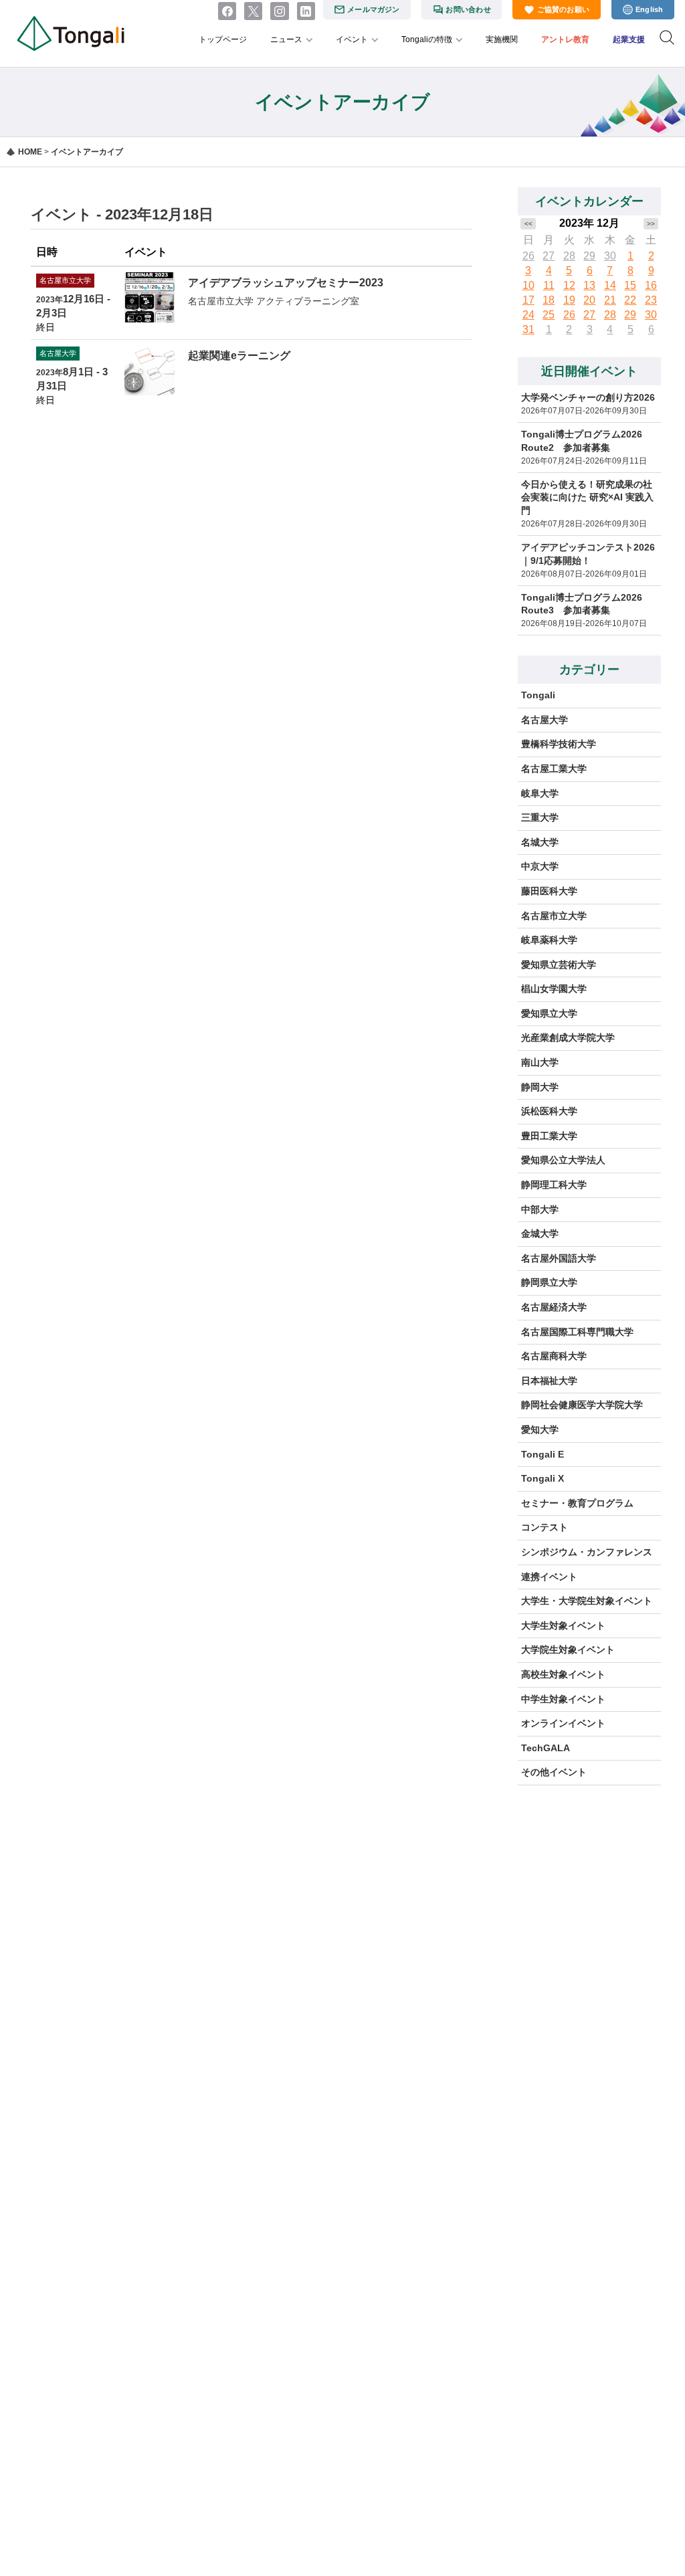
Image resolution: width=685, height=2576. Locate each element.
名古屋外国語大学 (559, 1258)
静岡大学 (540, 1087)
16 (651, 285)
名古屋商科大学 (554, 1356)
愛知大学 (540, 1429)
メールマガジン (374, 9)
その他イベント (554, 1772)
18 (549, 300)
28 (569, 256)
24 (528, 315)
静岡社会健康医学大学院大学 (582, 1405)
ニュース (286, 39)
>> (651, 224)
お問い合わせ (468, 9)
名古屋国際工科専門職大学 (577, 1332)
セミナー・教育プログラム (577, 1503)
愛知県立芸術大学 (559, 965)
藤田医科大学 (549, 891)
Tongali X (543, 1478)
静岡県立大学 (549, 1282)
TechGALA (546, 1748)
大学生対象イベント (563, 1625)
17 (528, 300)
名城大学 (540, 842)
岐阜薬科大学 (549, 940)
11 (549, 285)
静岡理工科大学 (554, 1185)
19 (569, 300)
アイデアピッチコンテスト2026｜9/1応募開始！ (588, 554)
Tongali (538, 695)
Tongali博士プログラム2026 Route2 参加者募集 (582, 441)
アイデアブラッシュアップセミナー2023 (286, 283)
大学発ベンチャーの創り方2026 (588, 397)
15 (630, 285)
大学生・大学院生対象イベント (587, 1601)
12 (569, 285)
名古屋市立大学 (554, 916)
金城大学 (540, 1233)
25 (549, 315)
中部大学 (540, 1209)
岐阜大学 (540, 793)
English (650, 9)
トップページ (223, 39)
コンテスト (545, 1527)
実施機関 (502, 39)
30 (610, 256)
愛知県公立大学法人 (563, 1160)
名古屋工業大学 (554, 769)
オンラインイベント (563, 1723)
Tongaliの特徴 (427, 39)
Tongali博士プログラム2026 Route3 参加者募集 (582, 604)
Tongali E (543, 1454)
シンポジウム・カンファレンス (587, 1552)
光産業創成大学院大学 (568, 1037)
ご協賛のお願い (564, 9)
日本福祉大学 (549, 1381)
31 (528, 329)
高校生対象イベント (563, 1674)
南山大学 (540, 1062)
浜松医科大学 (549, 1111)
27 (549, 256)
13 (589, 285)
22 (630, 300)
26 (528, 256)
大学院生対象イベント (568, 1650)
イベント (352, 39)
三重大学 (540, 817)
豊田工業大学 (549, 1136)
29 (589, 256)
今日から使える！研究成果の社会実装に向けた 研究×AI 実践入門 (587, 497)
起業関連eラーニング (239, 356)
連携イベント (549, 1577)
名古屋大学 (545, 720)
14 (610, 285)
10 (528, 285)
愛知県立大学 (549, 1013)
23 (651, 300)
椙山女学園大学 (554, 989)
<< (528, 224)
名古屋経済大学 (554, 1307)
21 (610, 300)
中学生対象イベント (563, 1699)
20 (589, 300)
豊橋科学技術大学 (559, 744)
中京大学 (540, 866)
